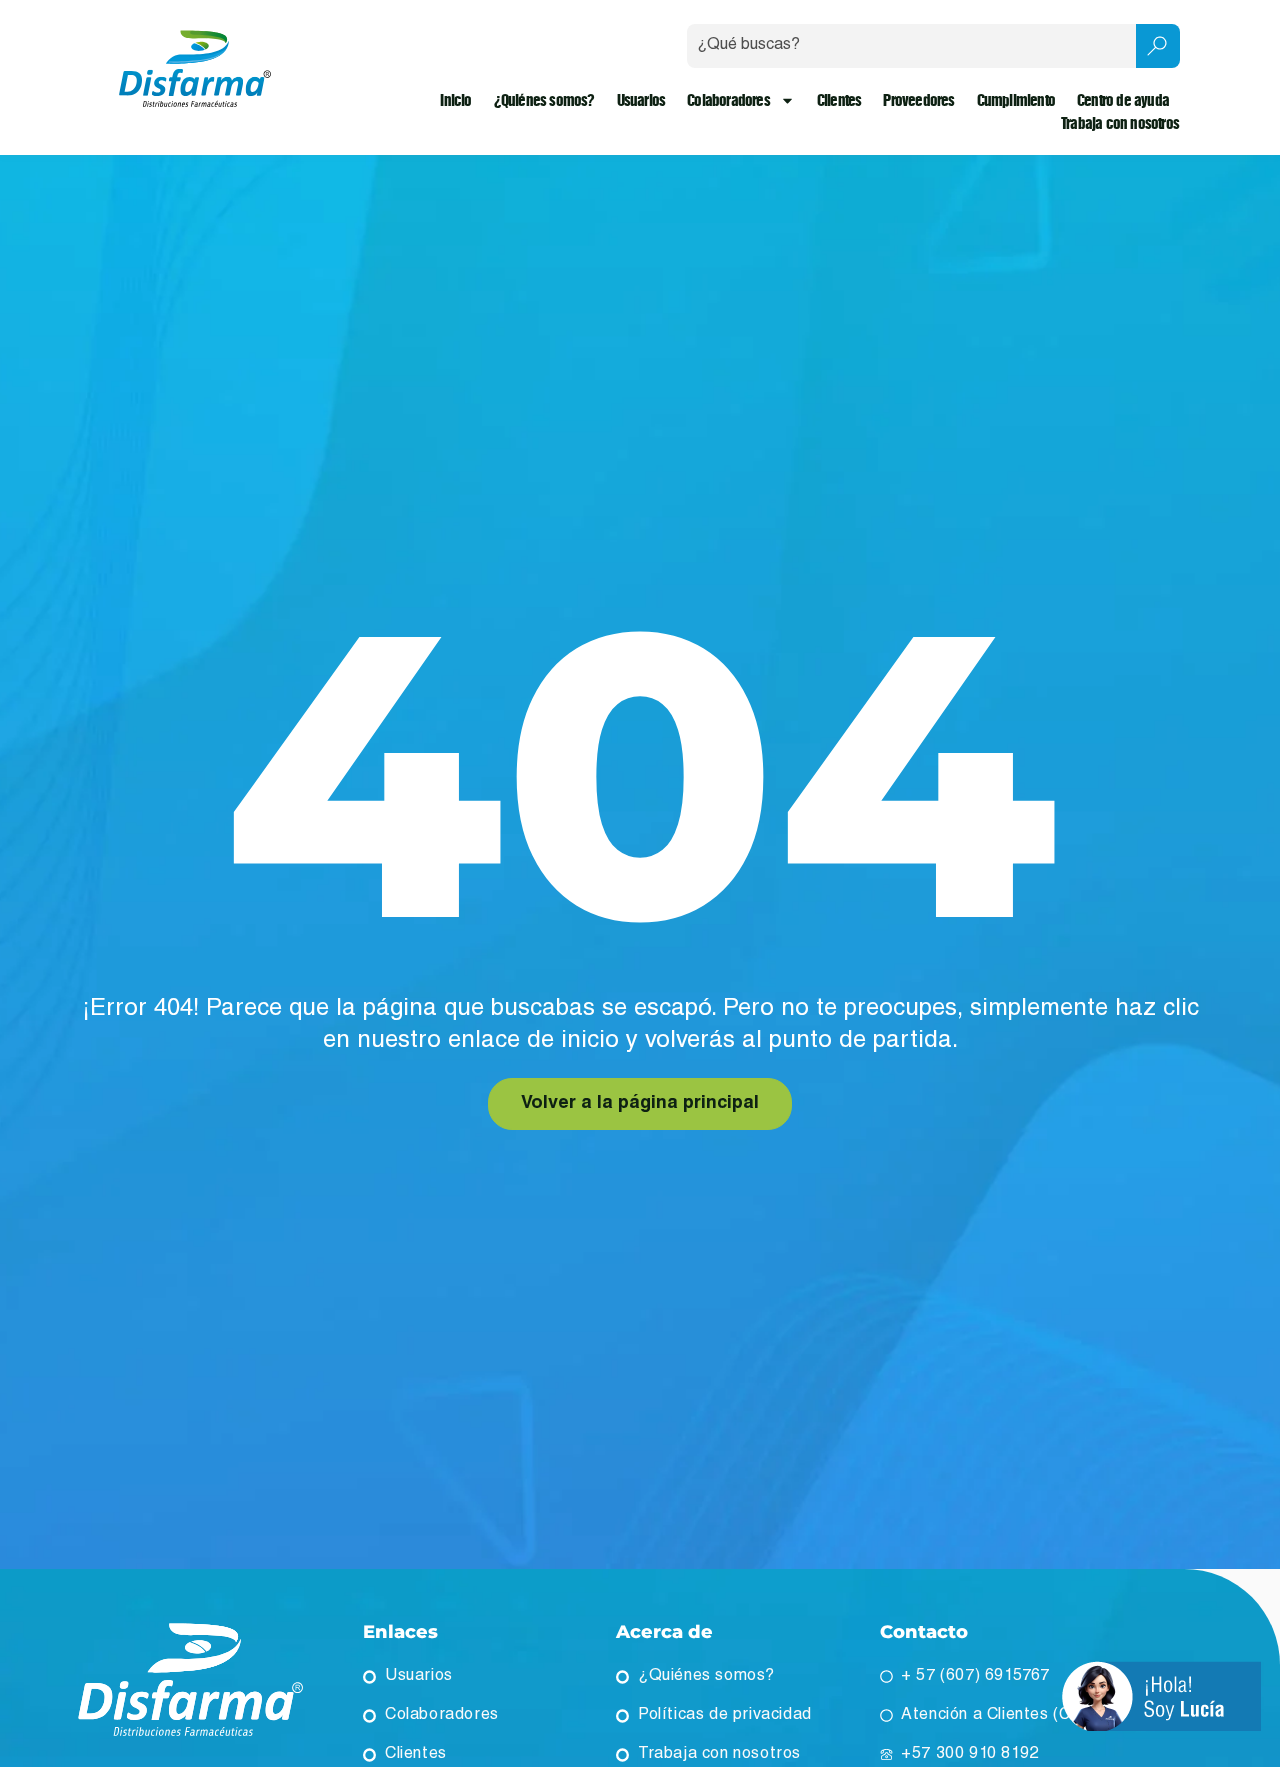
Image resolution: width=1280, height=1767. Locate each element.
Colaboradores (728, 100)
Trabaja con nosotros (1120, 123)
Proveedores (918, 100)
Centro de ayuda (1123, 100)
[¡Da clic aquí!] (1161, 1699)
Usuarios (641, 100)
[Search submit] (1158, 46)
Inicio (455, 100)
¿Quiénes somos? (544, 100)
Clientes (839, 100)
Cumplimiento (1016, 100)
